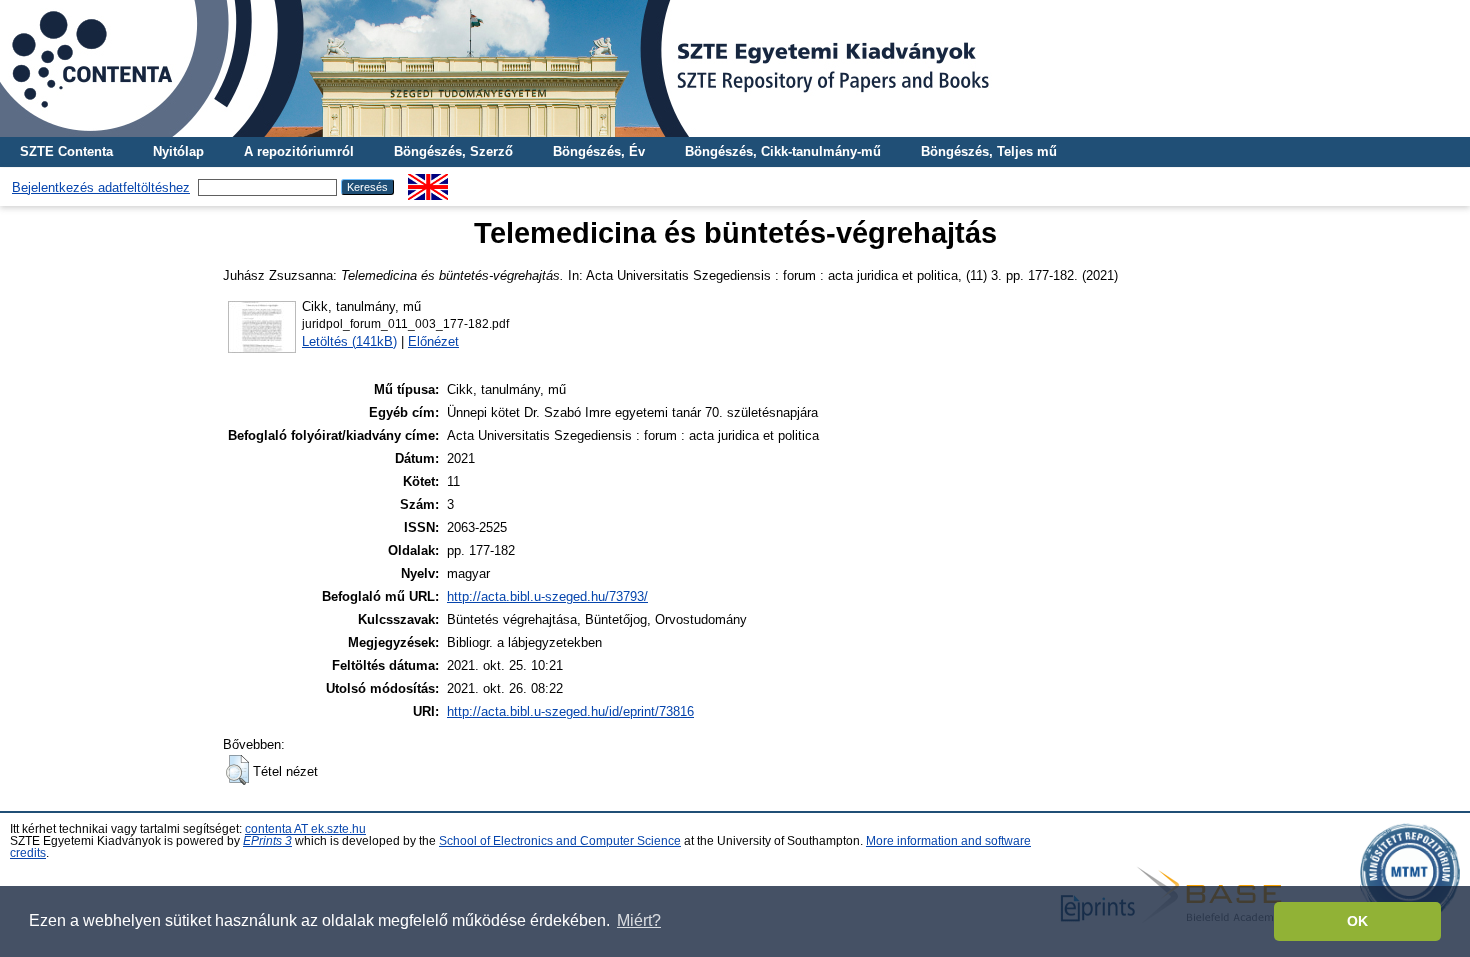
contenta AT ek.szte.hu (305, 829)
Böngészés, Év (599, 151)
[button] (237, 770)
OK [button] (1357, 921)
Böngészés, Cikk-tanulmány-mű (783, 151)
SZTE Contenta (66, 151)
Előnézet (433, 341)
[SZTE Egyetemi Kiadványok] (735, 68)
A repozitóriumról (299, 151)
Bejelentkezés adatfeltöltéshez (101, 187)
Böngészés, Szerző (453, 151)
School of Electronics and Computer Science (560, 841)
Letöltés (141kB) (349, 341)
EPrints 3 (267, 841)
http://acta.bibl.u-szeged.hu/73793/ (547, 596)
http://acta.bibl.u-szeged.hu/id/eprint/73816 (570, 711)
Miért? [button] (639, 920)
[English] (428, 181)
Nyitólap (178, 151)
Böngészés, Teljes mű (989, 151)
